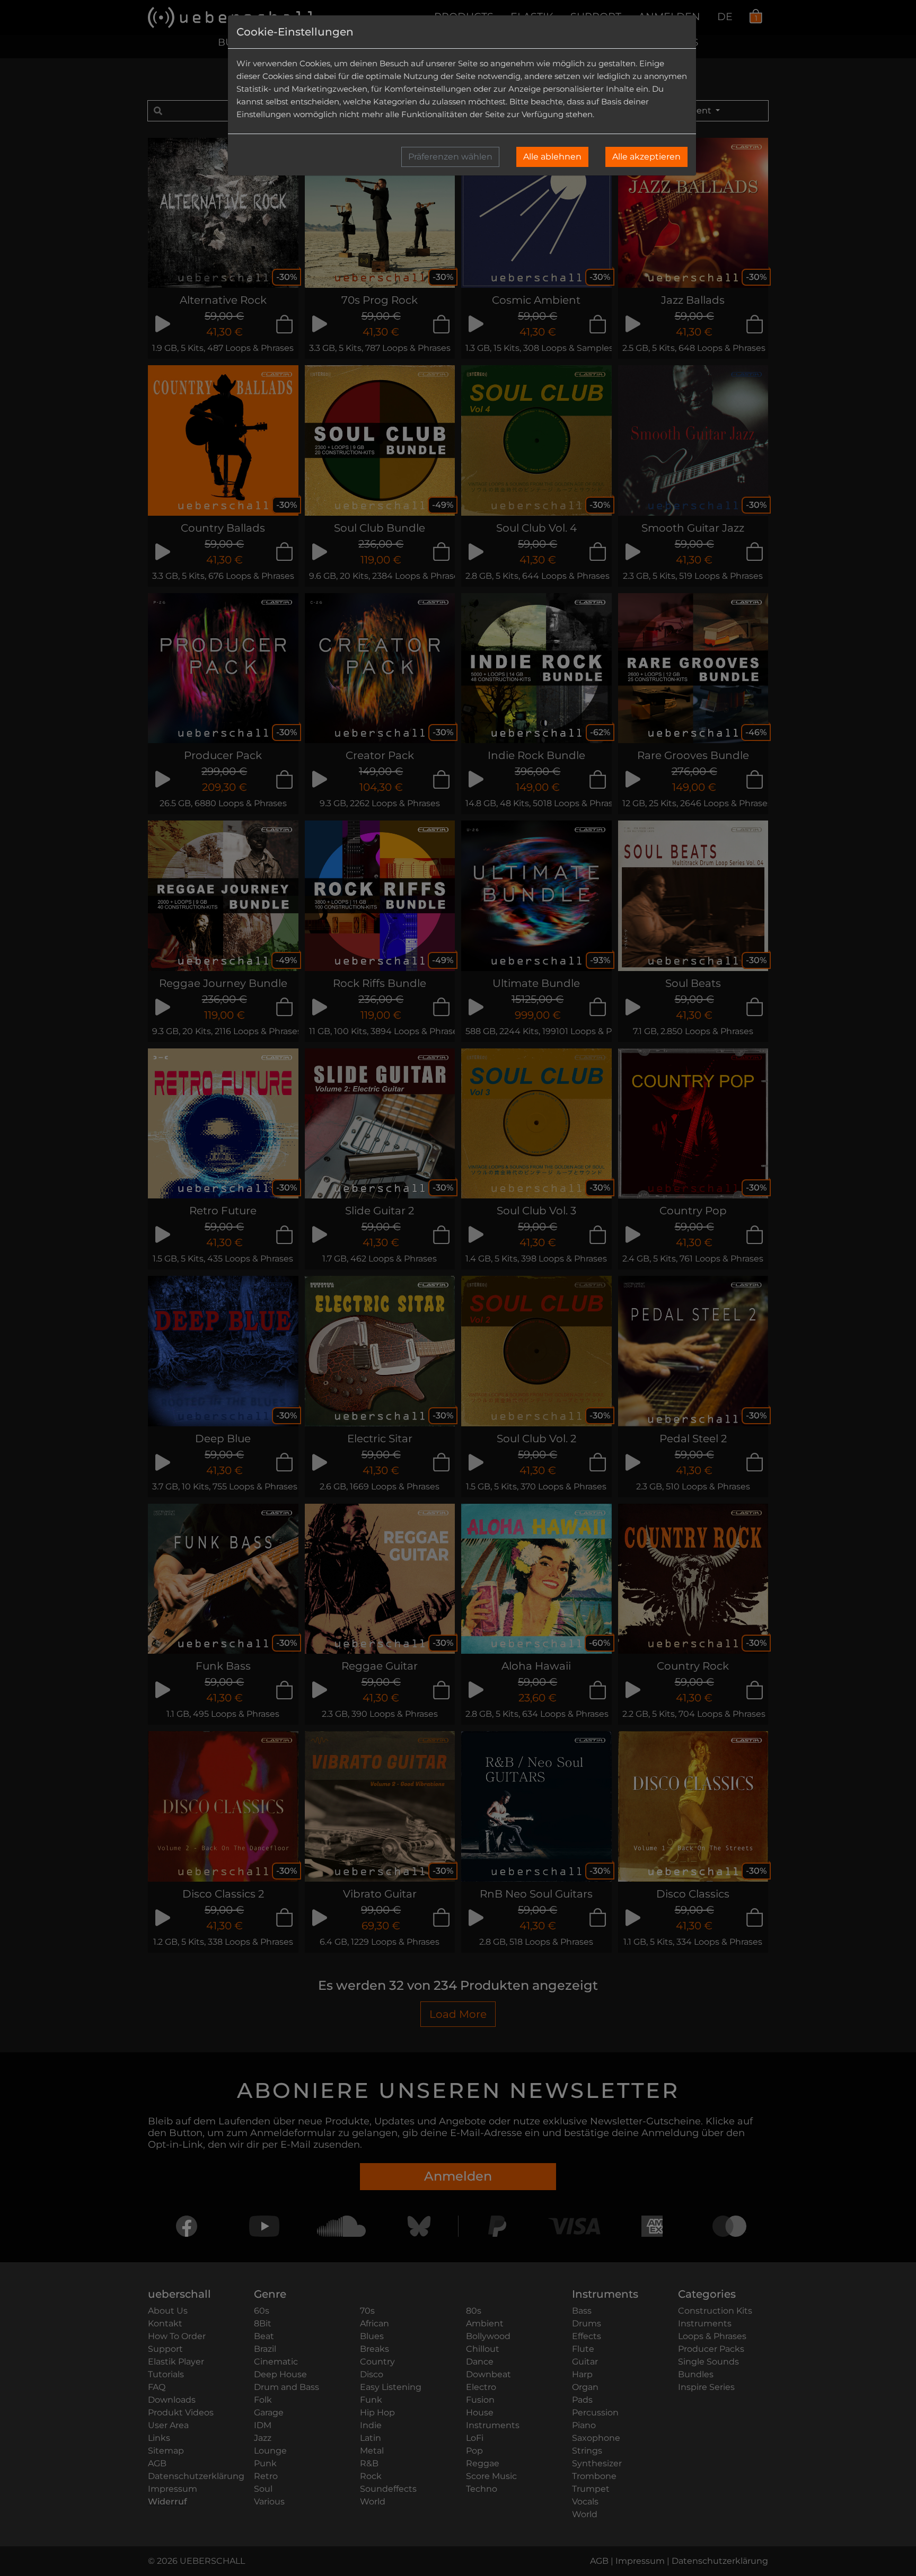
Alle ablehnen (552, 157)
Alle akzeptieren (646, 157)
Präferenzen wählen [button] (450, 157)
